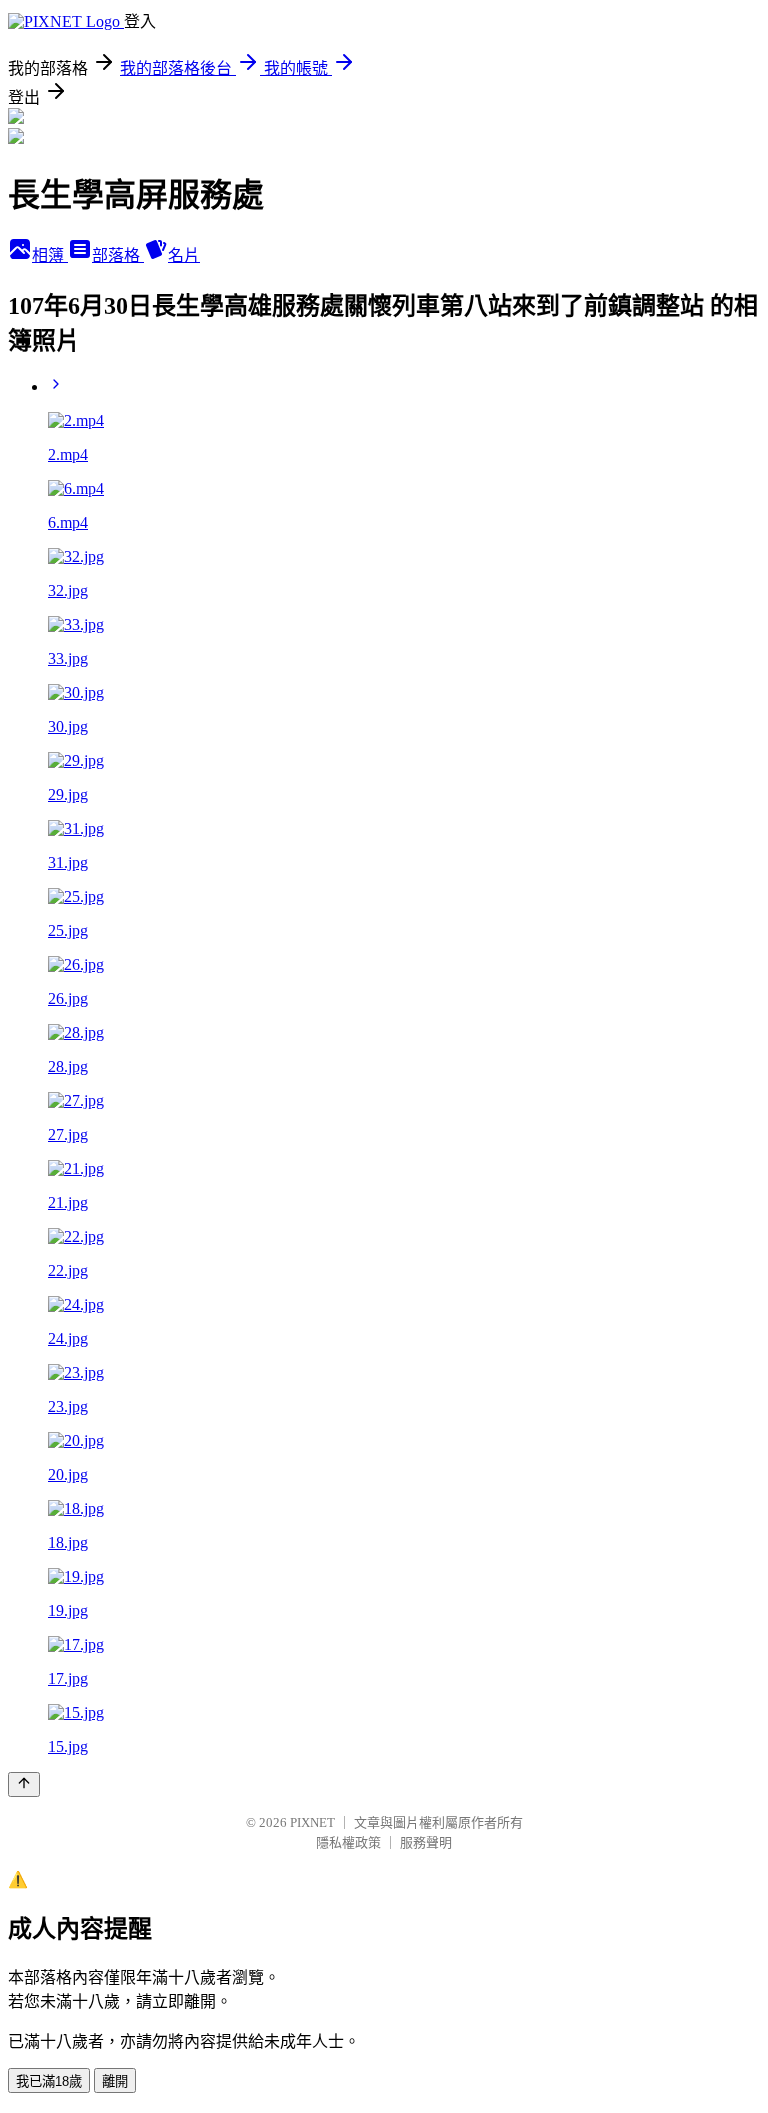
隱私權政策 (348, 1842)
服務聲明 (426, 1842)
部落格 (118, 255)
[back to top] (24, 1784)
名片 (184, 255)
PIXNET (312, 1822)
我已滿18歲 (49, 2081)
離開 (115, 2081)
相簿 (50, 255)
